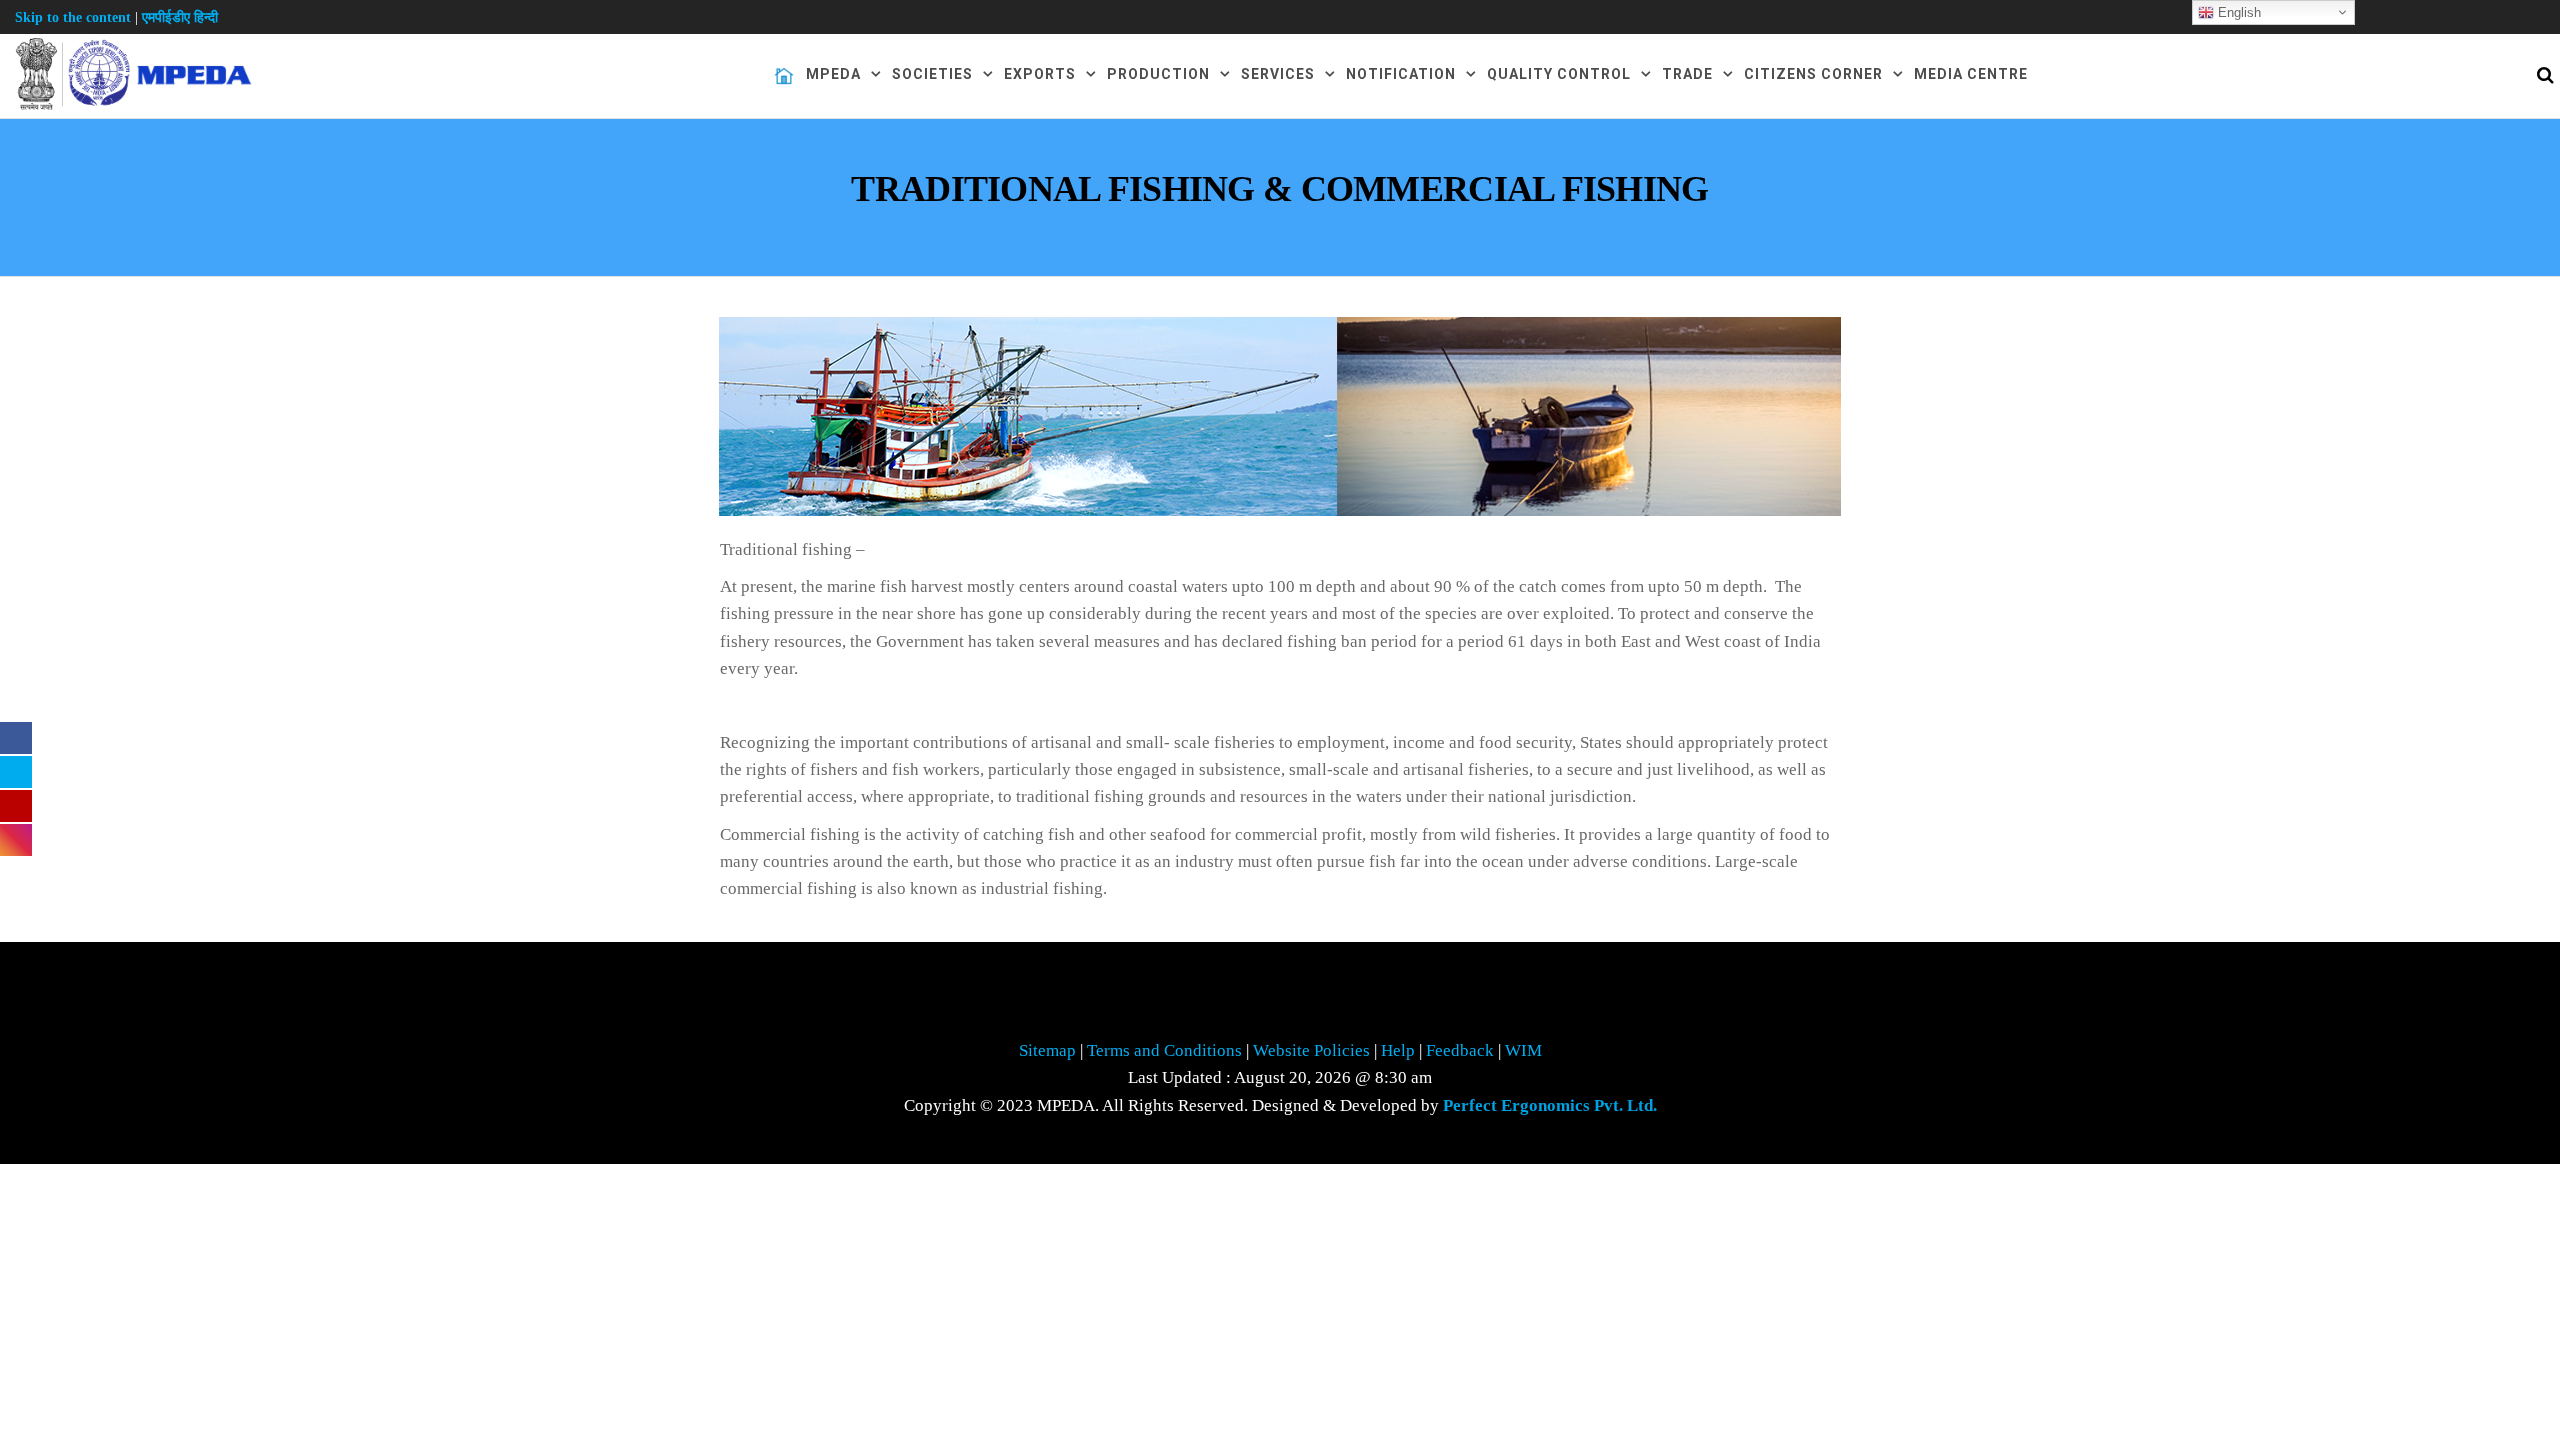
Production (1158, 74)
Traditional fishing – (792, 549)
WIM (1521, 1050)
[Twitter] (16, 772)
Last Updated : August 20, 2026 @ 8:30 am (1280, 1077)
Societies (932, 74)
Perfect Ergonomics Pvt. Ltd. (1550, 1105)
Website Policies (1311, 1050)
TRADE (1687, 74)
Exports (1040, 74)
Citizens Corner (1813, 74)
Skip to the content (73, 17)
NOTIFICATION (1401, 74)
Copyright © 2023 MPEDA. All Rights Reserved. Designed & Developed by (1280, 1105)
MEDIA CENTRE (1971, 74)
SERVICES (1278, 74)
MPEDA (833, 74)
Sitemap (1047, 1050)
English (2237, 12)
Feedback (1462, 1050)
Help (1398, 1050)
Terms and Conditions (1166, 1050)
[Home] (784, 76)
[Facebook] (16, 738)
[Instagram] (16, 840)
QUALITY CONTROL (1559, 74)
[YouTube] (16, 806)
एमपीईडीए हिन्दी (180, 17)
